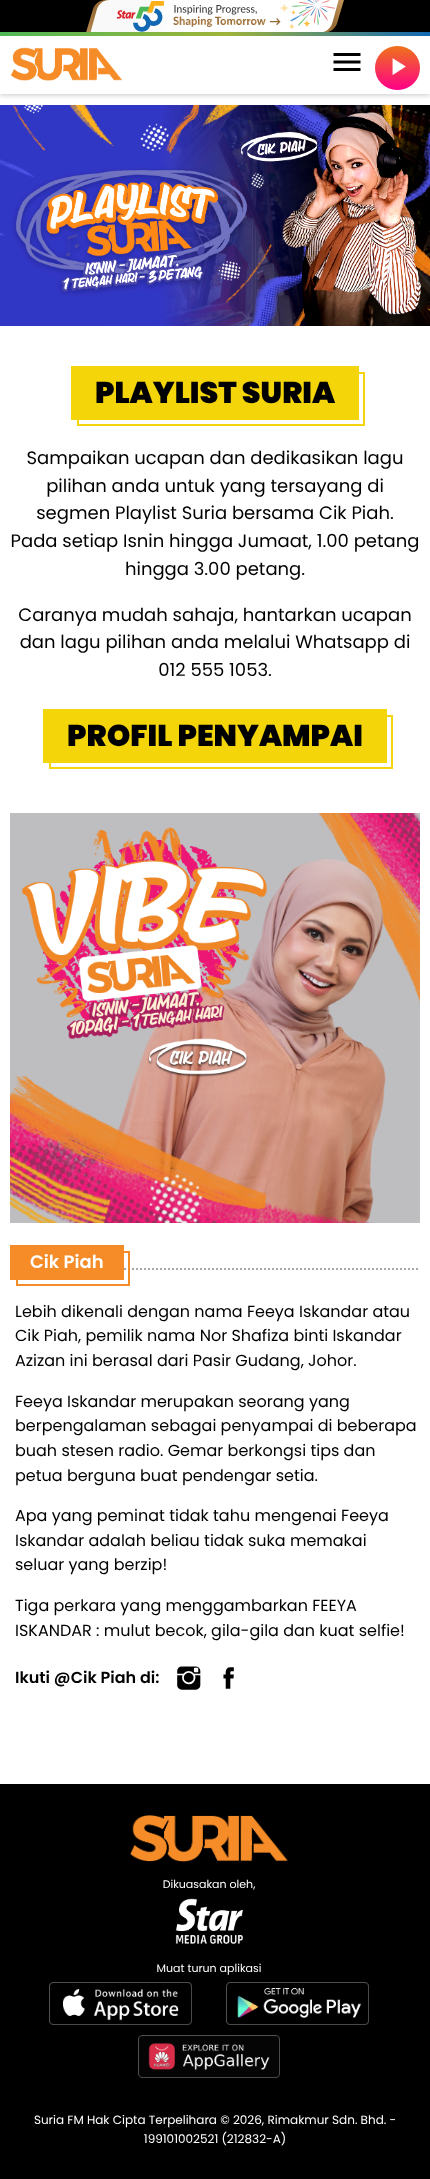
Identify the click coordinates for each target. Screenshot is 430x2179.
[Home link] (66, 65)
